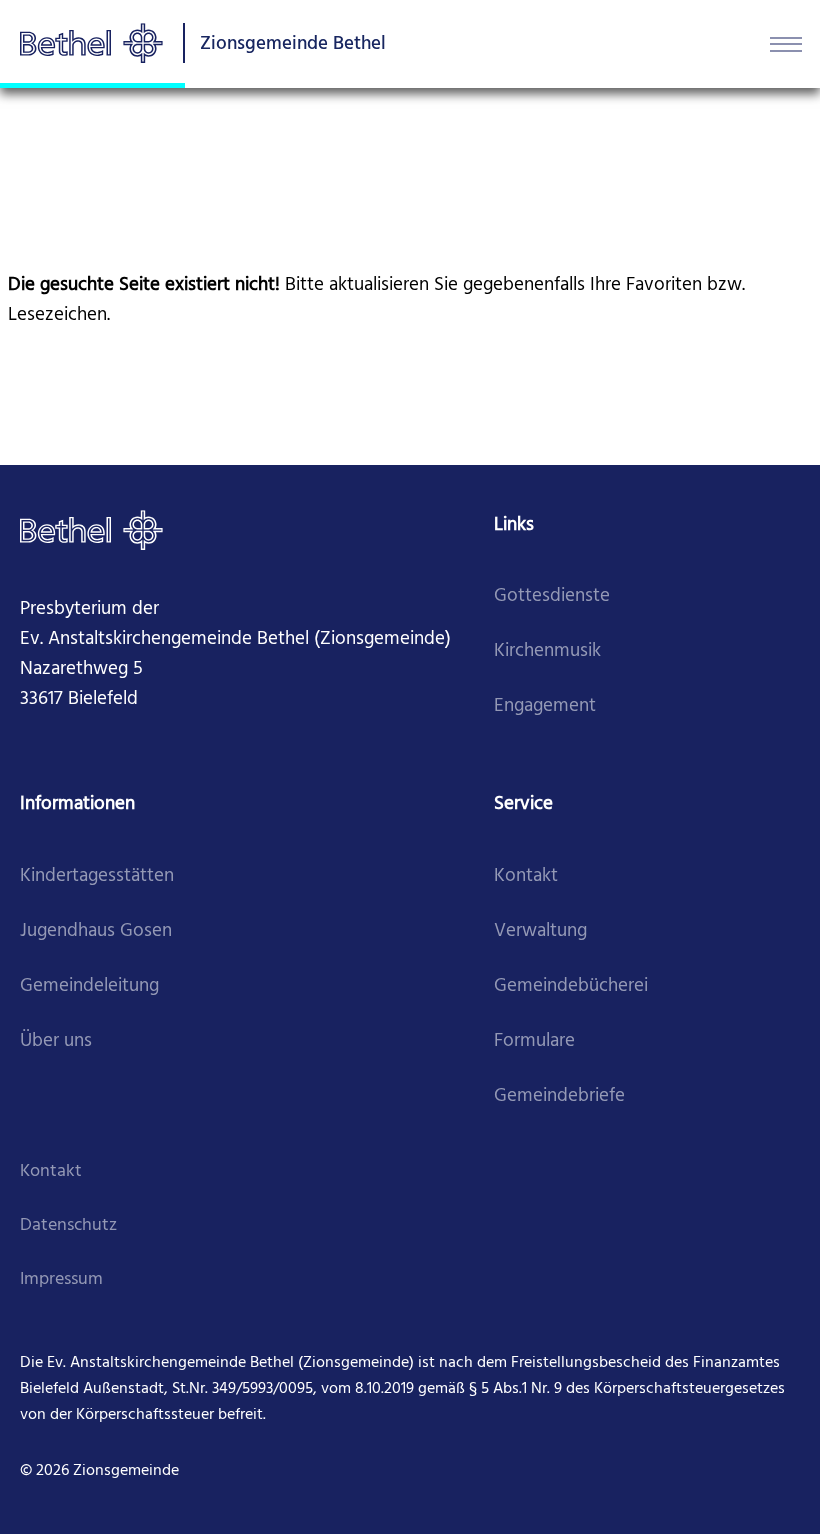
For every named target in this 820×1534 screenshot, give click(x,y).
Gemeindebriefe (559, 1096)
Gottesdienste (552, 596)
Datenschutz (68, 1225)
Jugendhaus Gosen (96, 931)
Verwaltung (540, 931)
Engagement (545, 706)
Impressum (61, 1279)
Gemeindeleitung (89, 986)
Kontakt (526, 876)
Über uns (56, 1041)
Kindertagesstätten (97, 876)
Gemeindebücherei (571, 986)
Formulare (534, 1041)
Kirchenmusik (547, 651)
